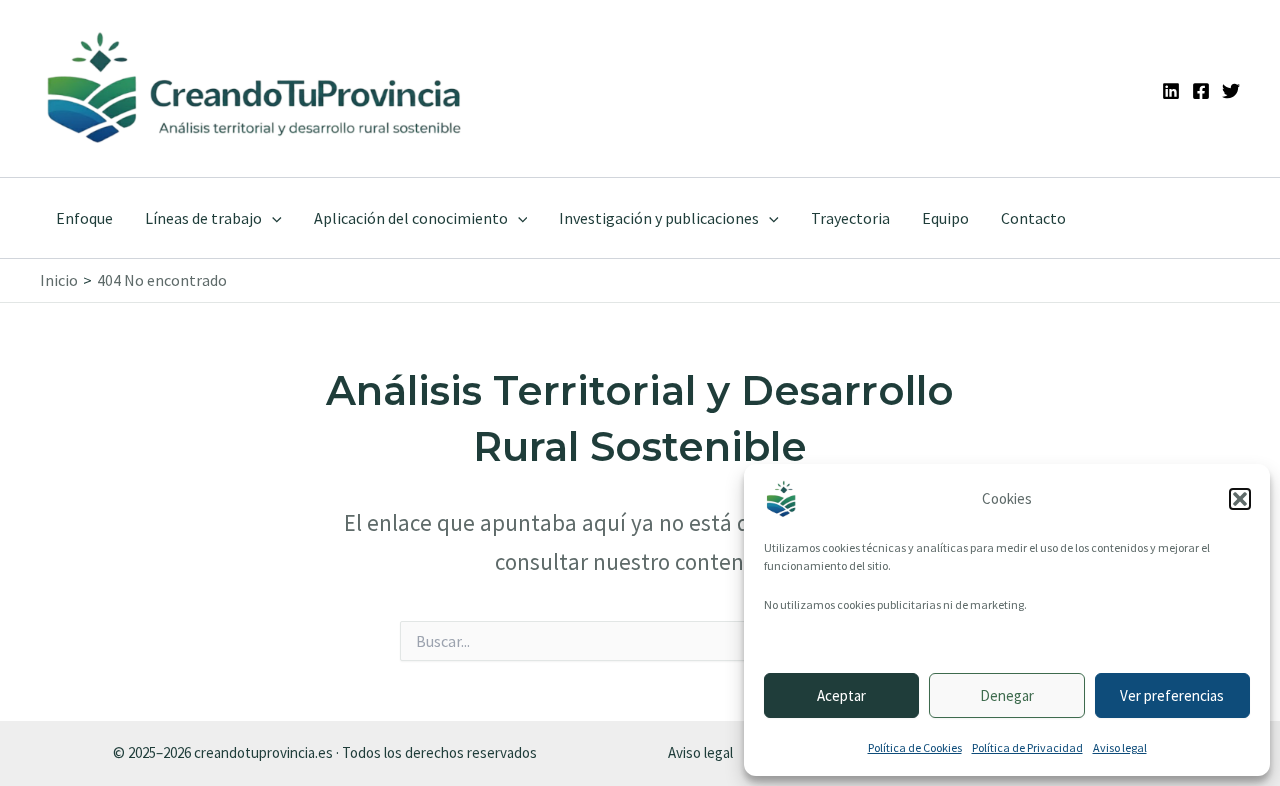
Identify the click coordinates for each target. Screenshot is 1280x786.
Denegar (1007, 695)
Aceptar (841, 695)
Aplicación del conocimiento (411, 218)
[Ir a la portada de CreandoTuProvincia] (255, 88)
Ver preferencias (1172, 695)
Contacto (1033, 218)
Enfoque (84, 218)
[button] (1240, 499)
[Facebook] (1201, 91)
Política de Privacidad (1027, 747)
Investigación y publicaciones (659, 218)
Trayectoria (850, 218)
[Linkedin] (1171, 91)
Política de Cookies (915, 747)
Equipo (945, 218)
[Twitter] (1231, 91)
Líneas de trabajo (203, 218)
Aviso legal (1120, 747)
